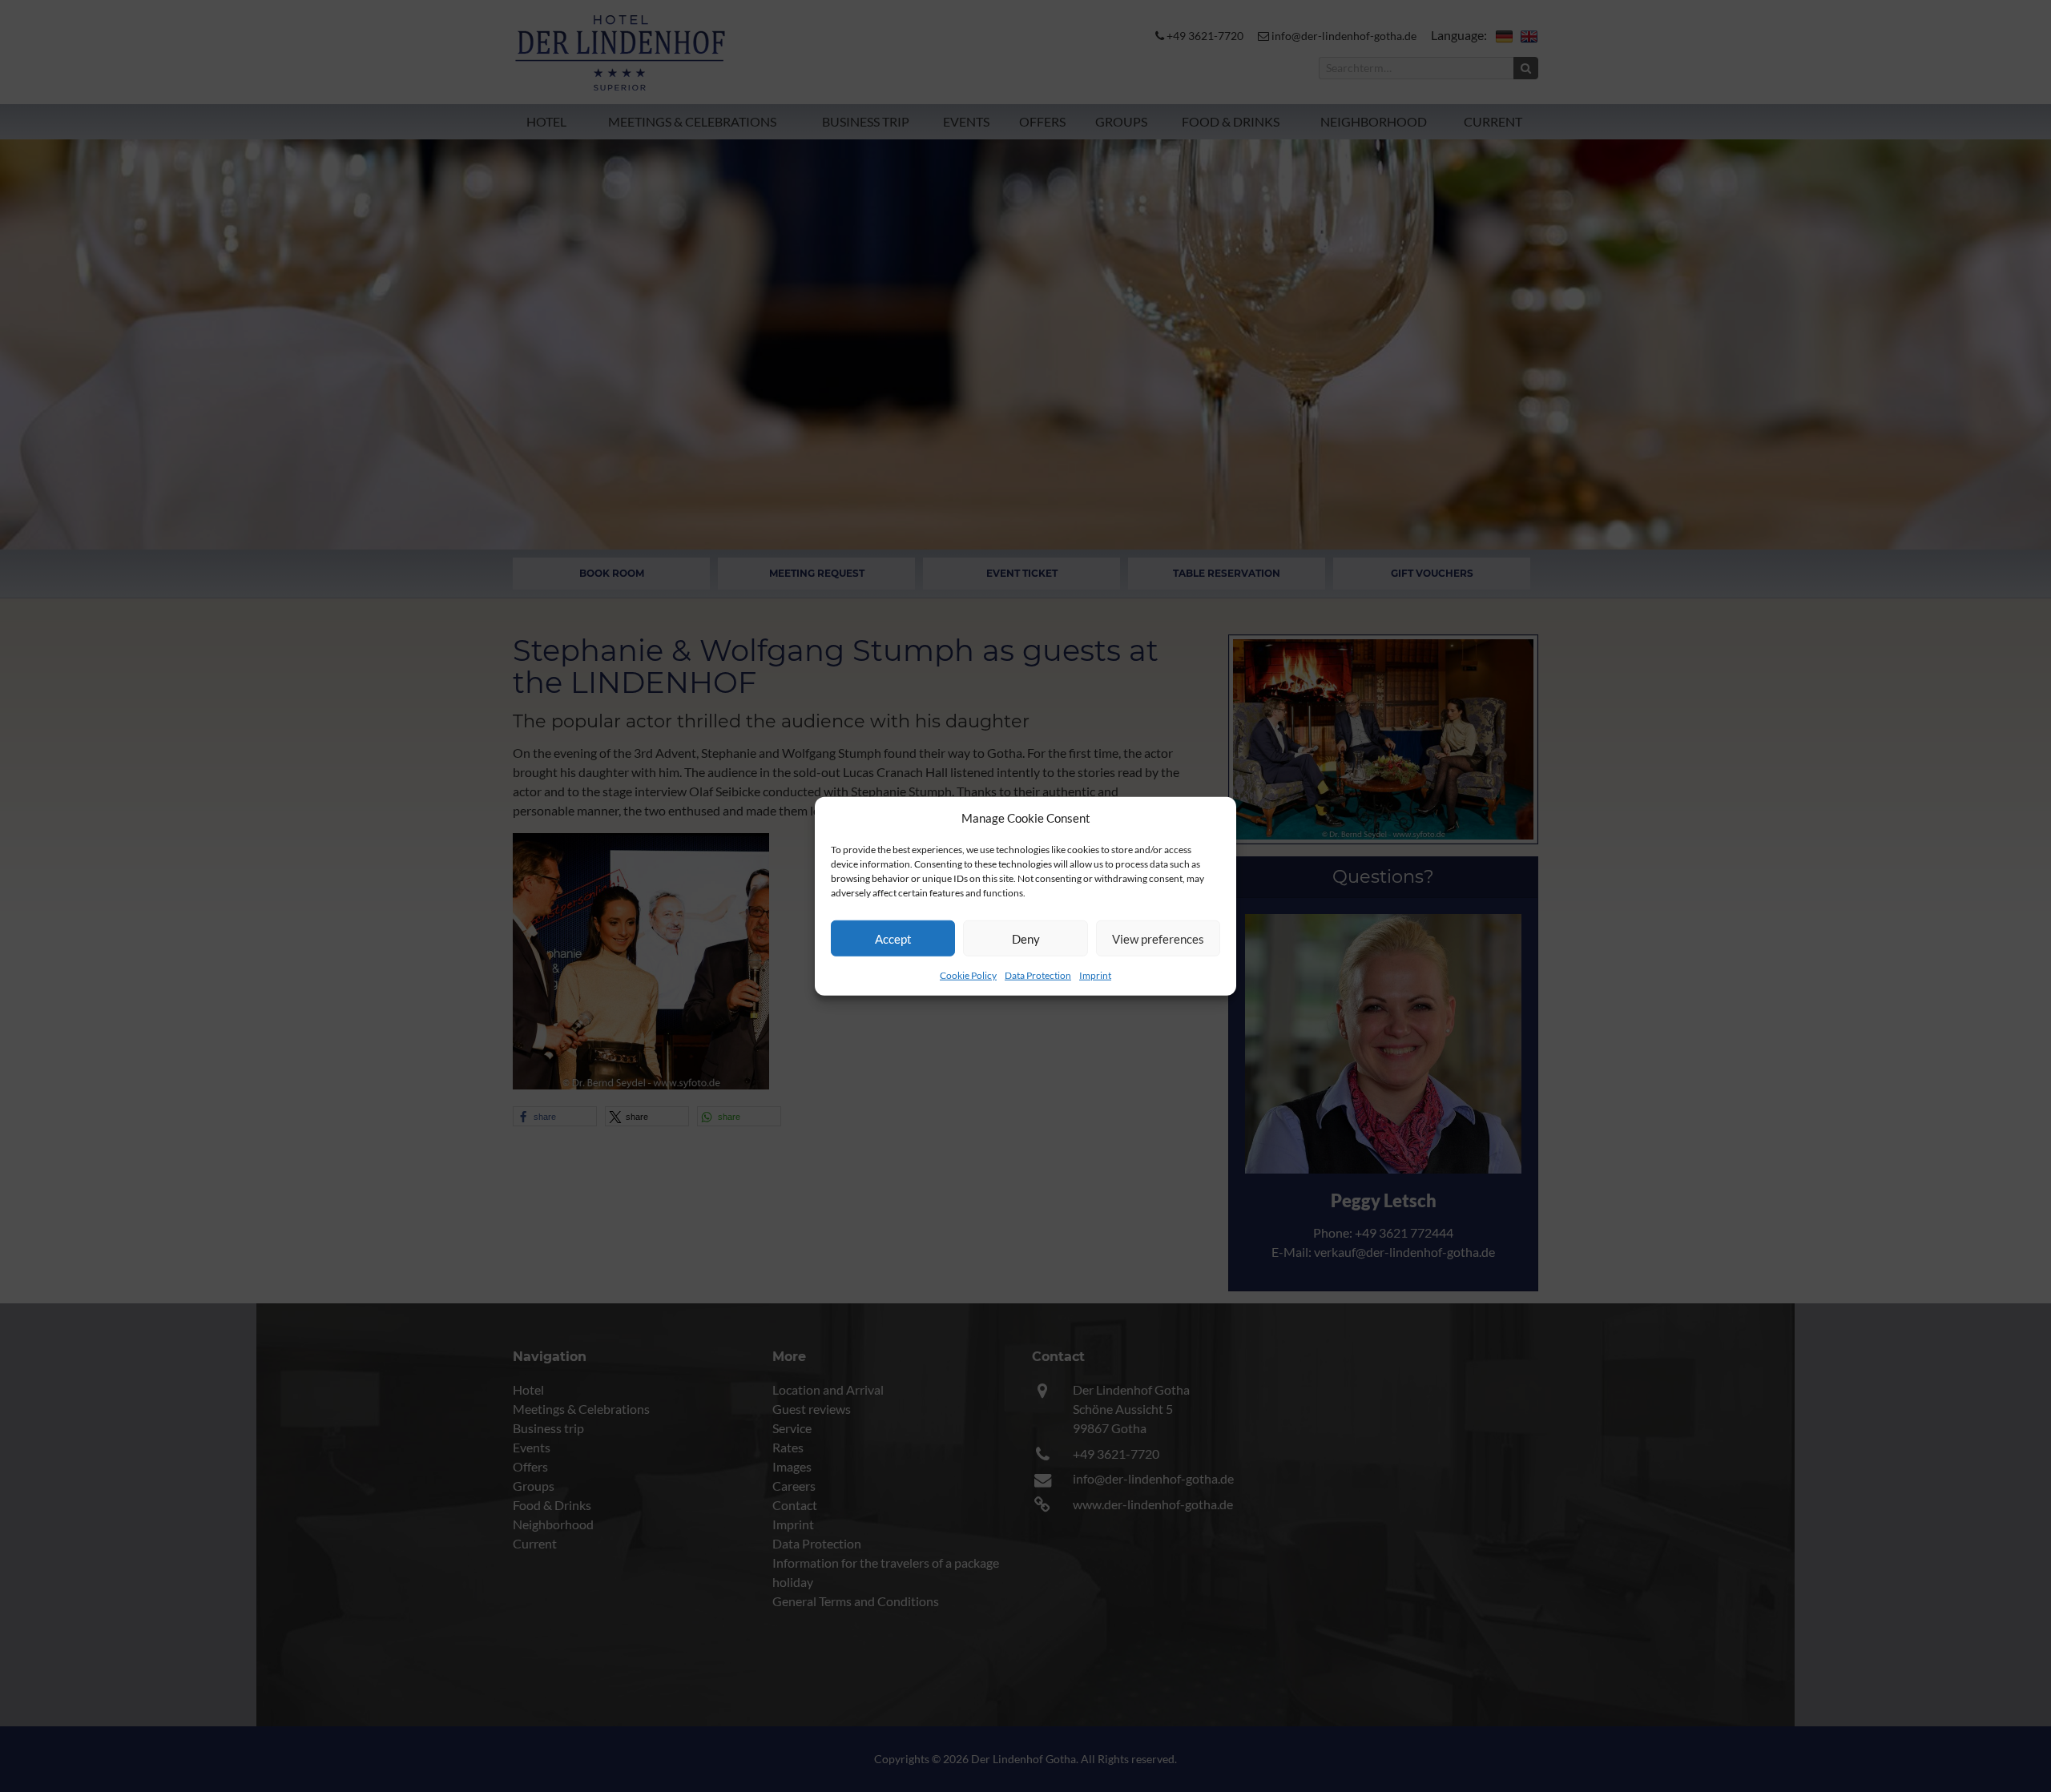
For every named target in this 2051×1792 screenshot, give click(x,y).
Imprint (1095, 975)
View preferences (1158, 938)
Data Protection (1038, 975)
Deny (1026, 938)
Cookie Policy (968, 975)
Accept (893, 938)
